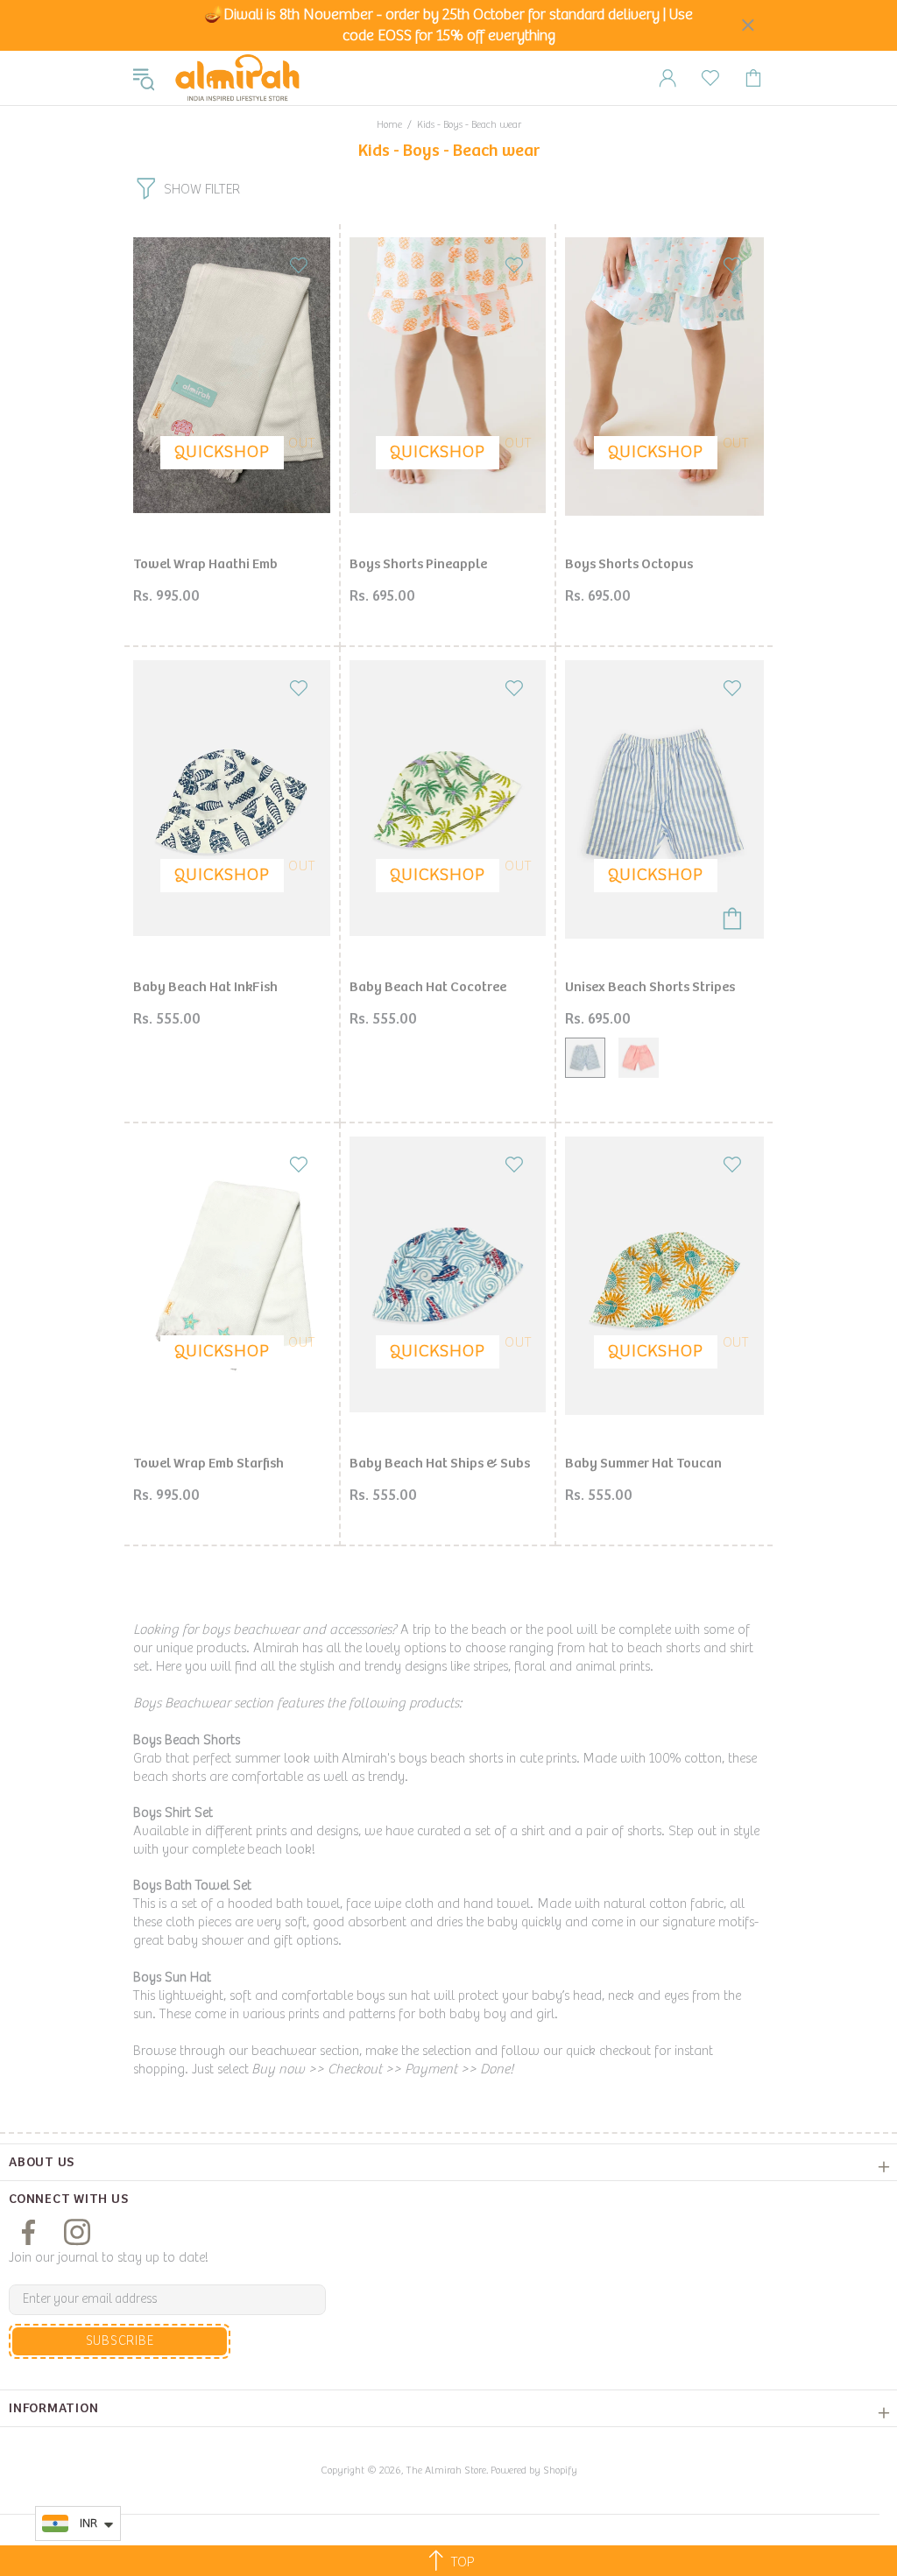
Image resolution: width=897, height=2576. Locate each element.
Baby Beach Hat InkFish (205, 987)
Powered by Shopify (534, 2470)
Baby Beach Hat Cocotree (428, 987)
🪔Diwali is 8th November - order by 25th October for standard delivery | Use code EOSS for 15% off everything (448, 25)
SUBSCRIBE (120, 2341)
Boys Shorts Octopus (629, 564)
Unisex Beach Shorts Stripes (650, 987)
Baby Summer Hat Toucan (643, 1464)
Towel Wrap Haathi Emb (205, 564)
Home (389, 125)
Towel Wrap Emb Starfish (208, 1464)
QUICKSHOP (222, 452)
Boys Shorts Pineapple (418, 564)
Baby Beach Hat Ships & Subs (440, 1464)
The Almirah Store (237, 78)
